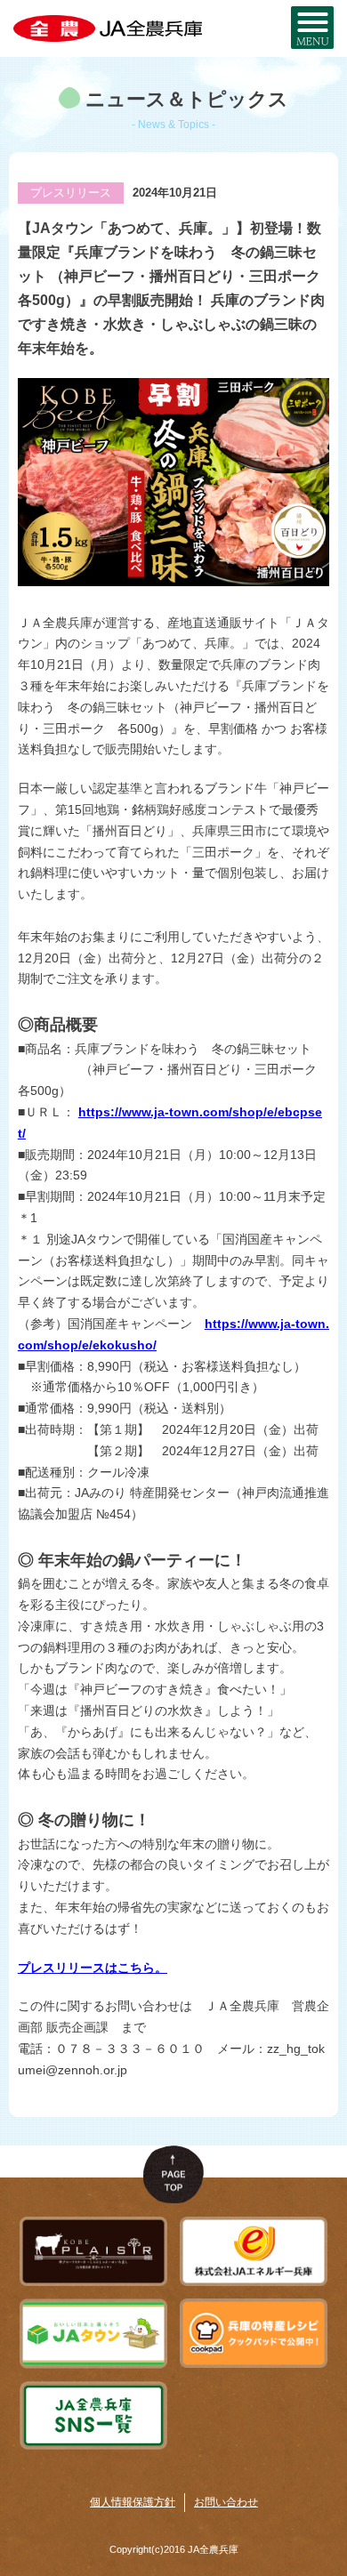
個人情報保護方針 (133, 2502)
